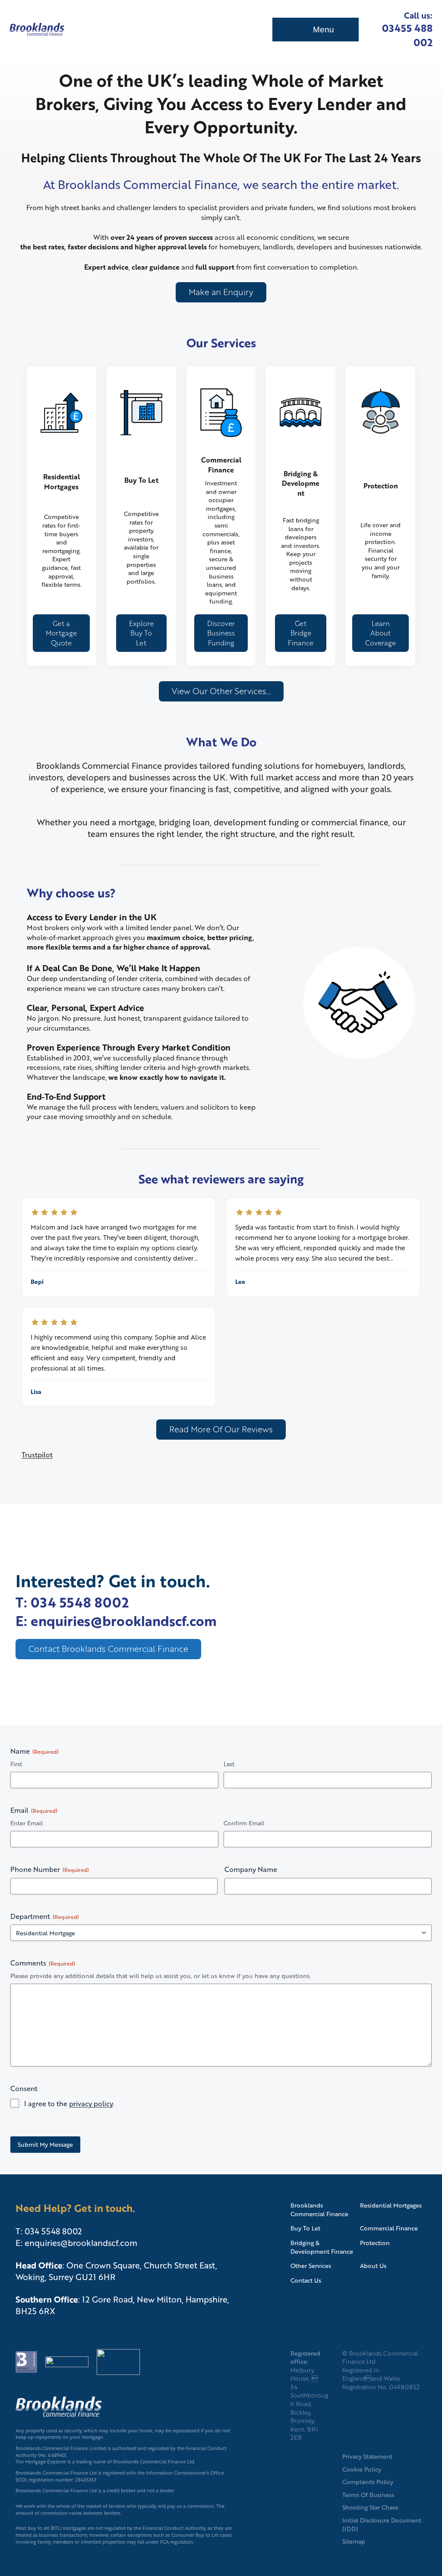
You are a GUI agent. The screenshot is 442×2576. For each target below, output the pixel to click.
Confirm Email (244, 1823)
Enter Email (27, 1823)
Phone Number (50, 1869)
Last (229, 1764)
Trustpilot (37, 1455)
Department (45, 1916)
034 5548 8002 (53, 2231)
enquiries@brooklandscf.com (81, 2243)
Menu (324, 30)
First (16, 1764)
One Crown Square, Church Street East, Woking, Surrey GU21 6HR (116, 2271)
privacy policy (91, 2103)
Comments (43, 1963)
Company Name (251, 1869)
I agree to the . (69, 2104)
